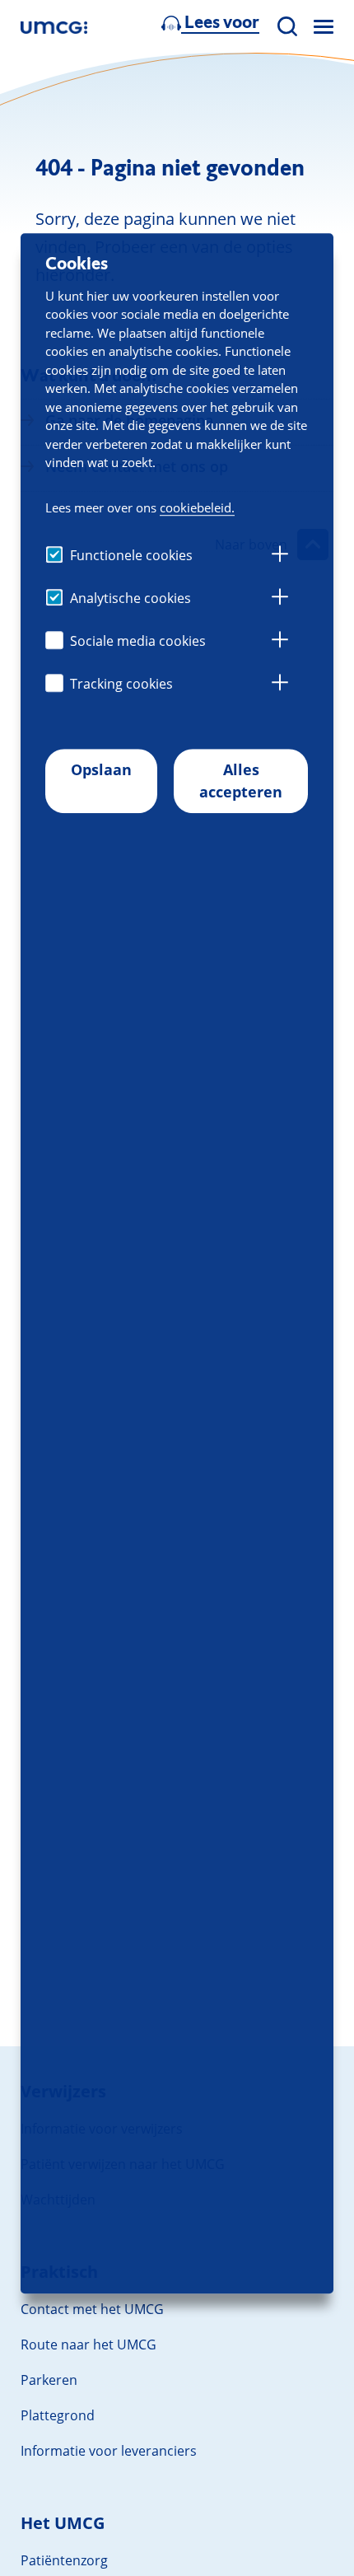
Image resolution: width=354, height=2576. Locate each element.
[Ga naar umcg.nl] (54, 27)
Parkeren (49, 2380)
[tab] (280, 556)
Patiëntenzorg (64, 2560)
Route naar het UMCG (88, 2345)
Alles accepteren (241, 781)
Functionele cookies (131, 555)
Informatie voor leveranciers (109, 2451)
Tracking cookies (121, 684)
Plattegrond (58, 2415)
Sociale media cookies (138, 641)
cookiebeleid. (197, 507)
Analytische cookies (130, 598)
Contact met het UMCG (92, 2309)
